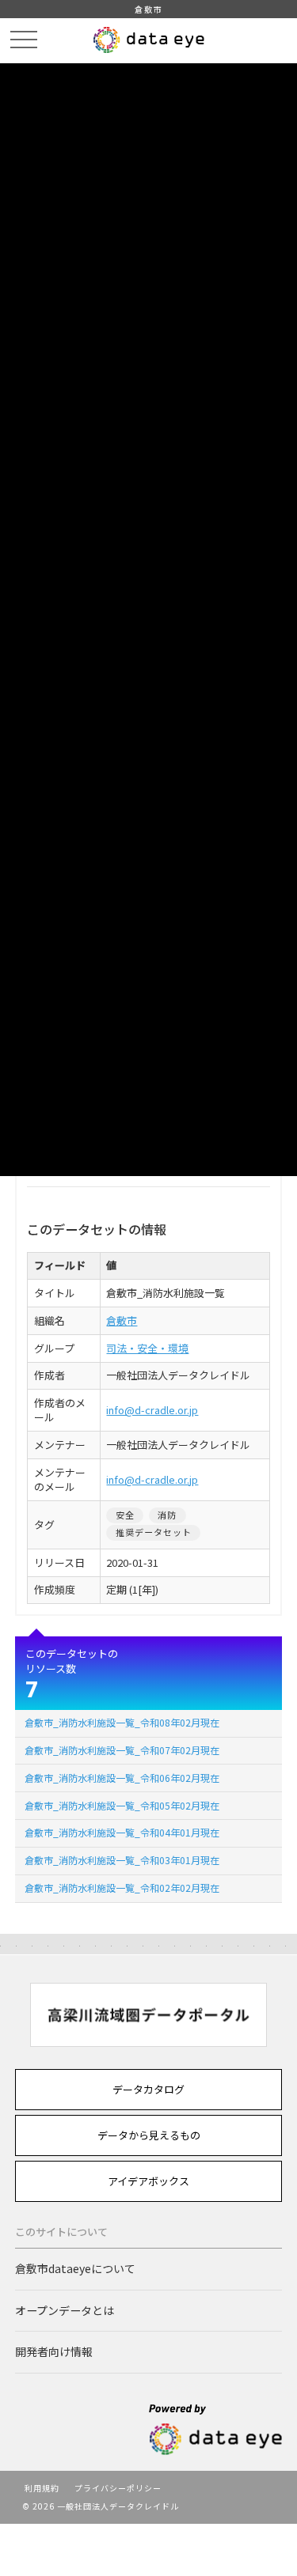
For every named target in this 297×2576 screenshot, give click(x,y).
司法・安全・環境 (147, 1348)
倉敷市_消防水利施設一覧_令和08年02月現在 (122, 1722)
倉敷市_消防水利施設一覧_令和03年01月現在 (122, 1860)
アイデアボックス (148, 2181)
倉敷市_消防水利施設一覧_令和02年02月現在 (122, 1888)
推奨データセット (154, 1532)
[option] (149, 2015)
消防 (167, 1515)
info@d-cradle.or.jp (152, 1410)
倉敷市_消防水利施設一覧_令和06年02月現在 (122, 1778)
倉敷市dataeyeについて (75, 2268)
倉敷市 (122, 1320)
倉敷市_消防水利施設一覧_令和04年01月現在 (122, 1832)
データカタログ (148, 2089)
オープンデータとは (65, 2310)
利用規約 (42, 2488)
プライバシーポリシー (118, 2488)
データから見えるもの (149, 2135)
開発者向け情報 (54, 2351)
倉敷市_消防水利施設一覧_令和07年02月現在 (122, 1750)
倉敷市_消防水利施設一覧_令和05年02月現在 (122, 1805)
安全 (125, 1515)
